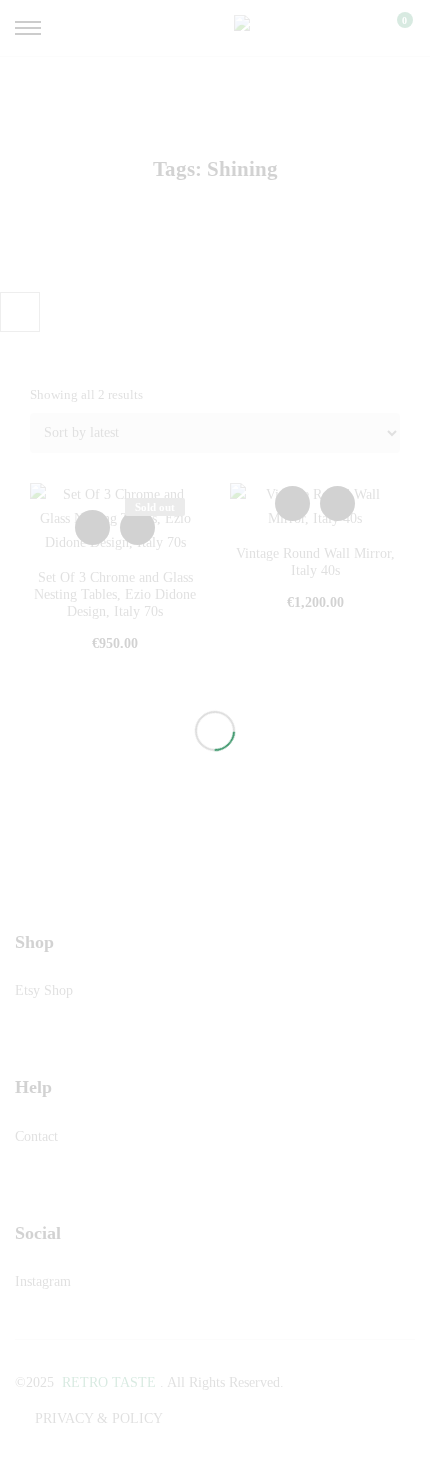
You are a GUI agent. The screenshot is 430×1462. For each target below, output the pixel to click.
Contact (36, 1136)
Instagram (43, 1281)
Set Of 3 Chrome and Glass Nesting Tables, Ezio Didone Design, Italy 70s (115, 594)
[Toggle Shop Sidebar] (20, 312)
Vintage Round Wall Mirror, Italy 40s (315, 562)
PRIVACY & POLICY (99, 1418)
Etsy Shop (44, 990)
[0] (392, 28)
